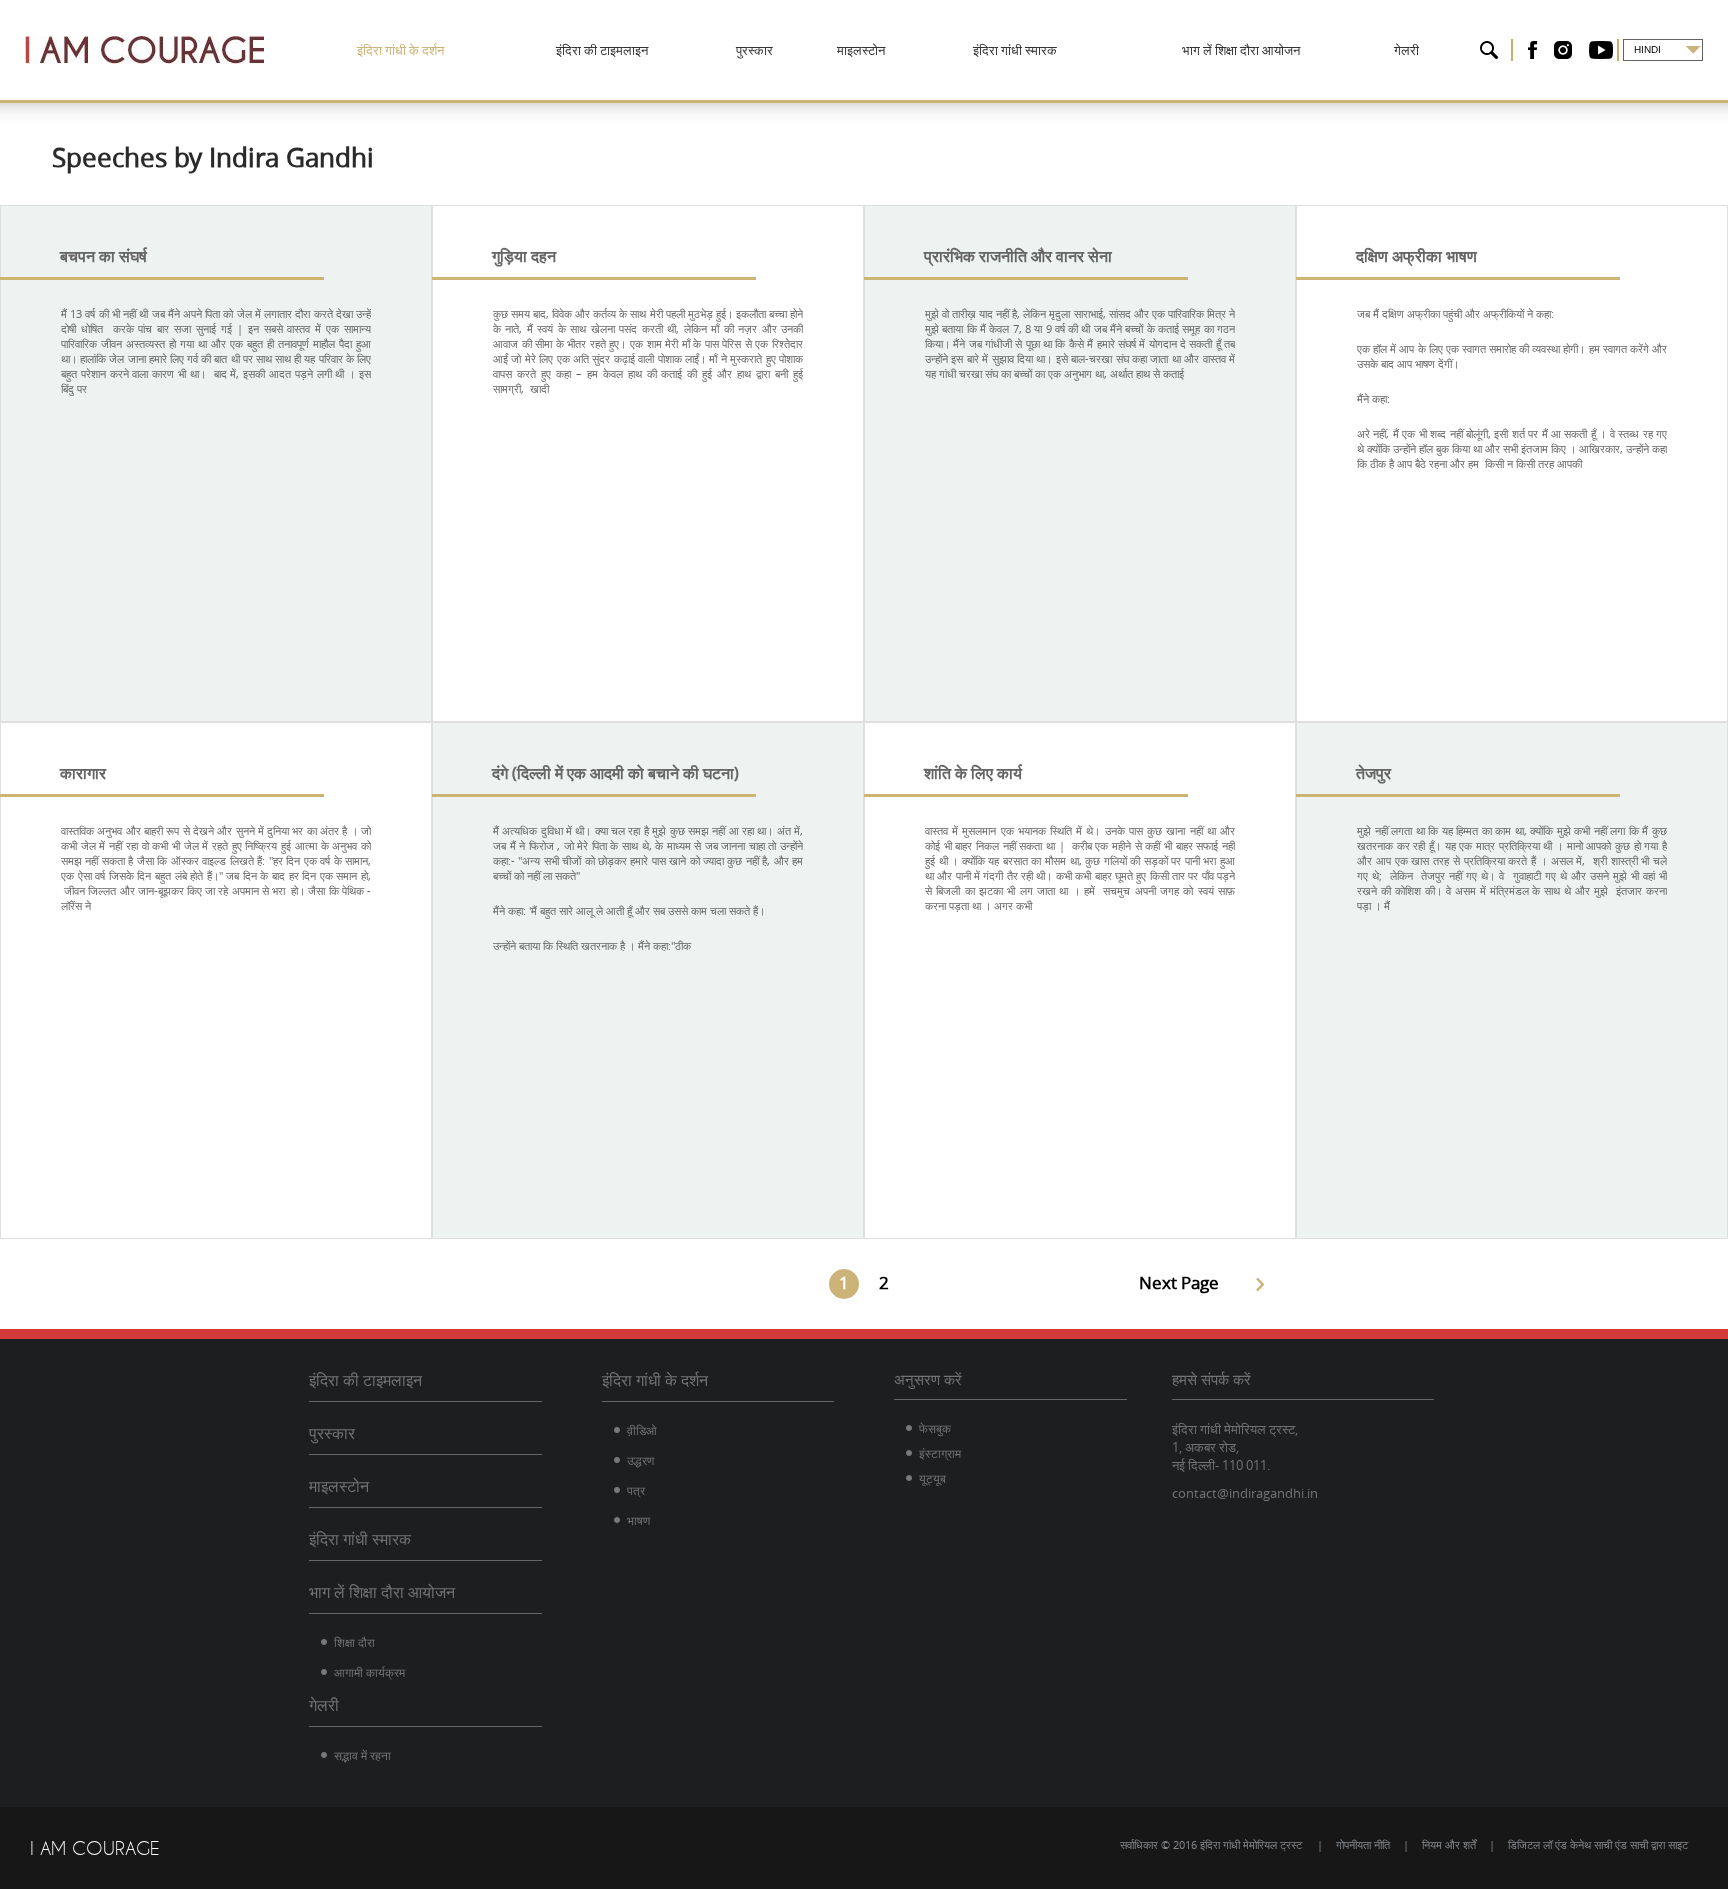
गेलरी (1406, 50)
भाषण (638, 1520)
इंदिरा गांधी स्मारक (1015, 50)
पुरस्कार (754, 50)
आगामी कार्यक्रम (369, 1672)
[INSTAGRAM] (1563, 50)
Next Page (1179, 1282)
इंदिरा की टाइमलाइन (602, 50)
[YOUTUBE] (1601, 50)
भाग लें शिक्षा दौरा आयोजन (1241, 50)
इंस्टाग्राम (940, 1453)
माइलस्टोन (861, 50)
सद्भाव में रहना (362, 1755)
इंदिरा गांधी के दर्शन (400, 50)
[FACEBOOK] (1532, 50)
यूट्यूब (932, 1478)
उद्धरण (640, 1460)
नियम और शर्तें (1449, 1844)
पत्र (636, 1490)
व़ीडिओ (642, 1430)
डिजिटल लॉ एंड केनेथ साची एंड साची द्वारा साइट (1598, 1844)
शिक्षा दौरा (354, 1642)
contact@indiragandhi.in (1245, 1493)
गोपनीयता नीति (1363, 1844)
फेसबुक (935, 1428)
